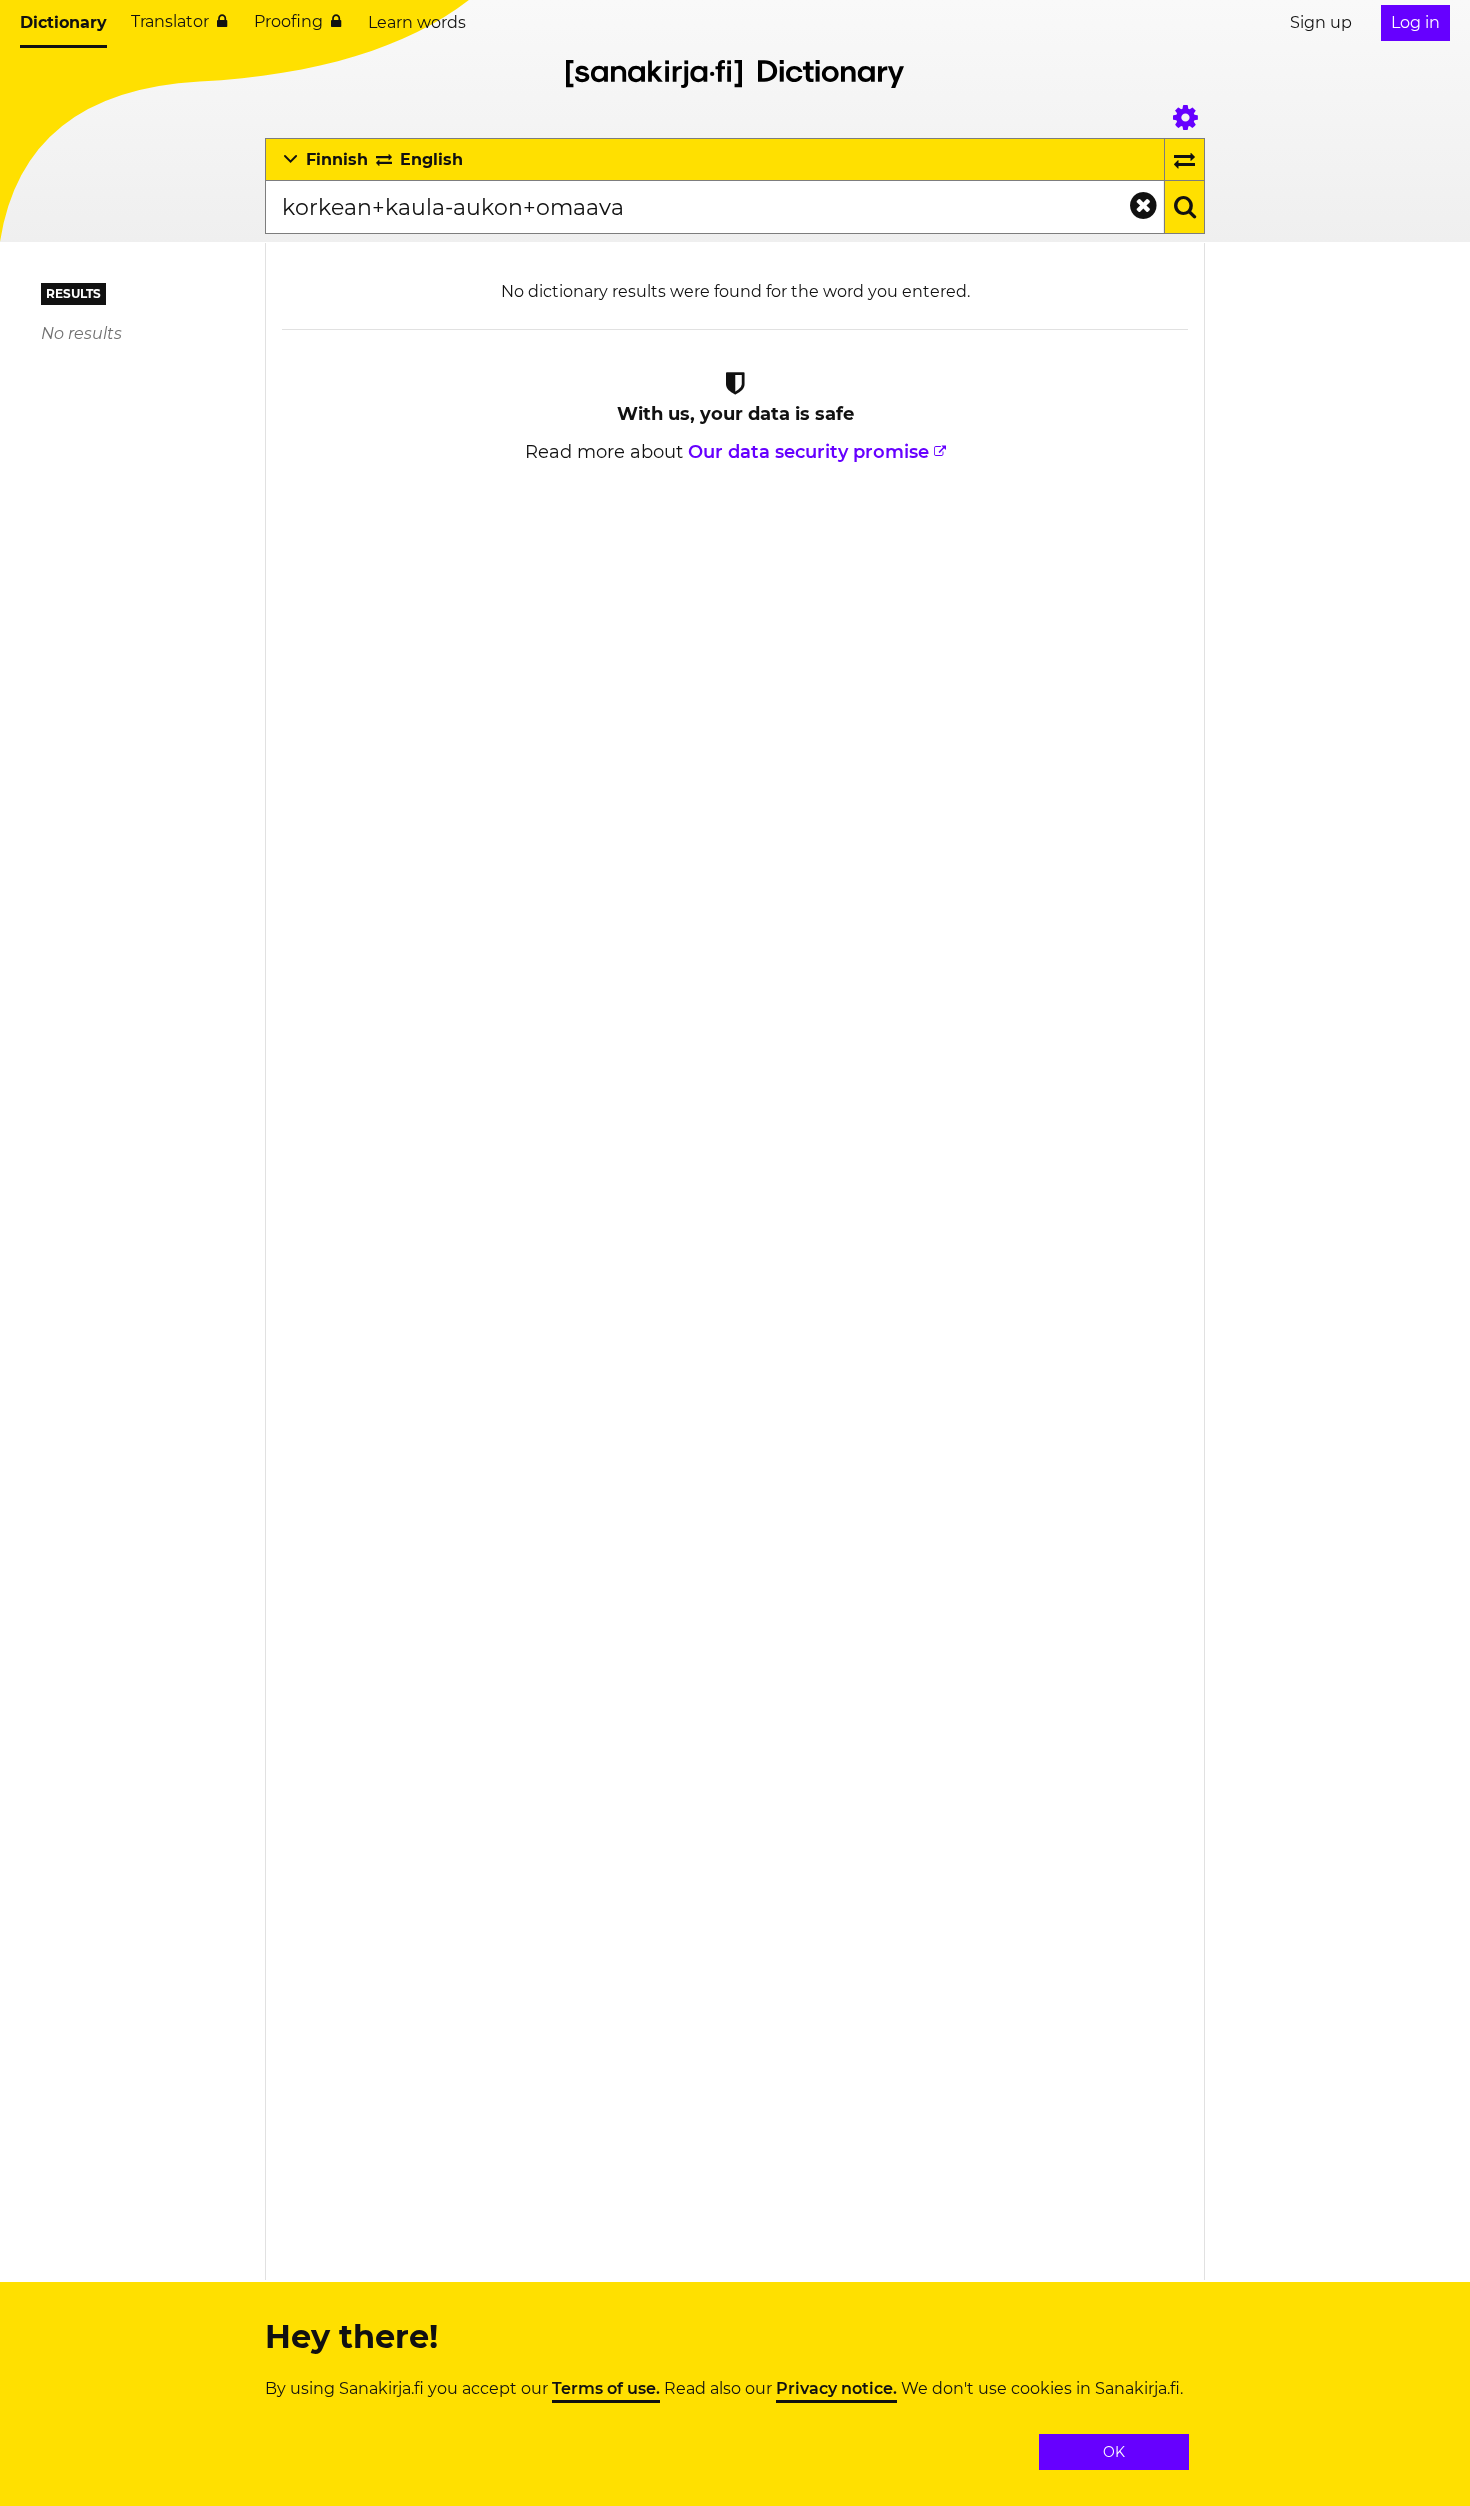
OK (1114, 2452)
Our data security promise (808, 452)
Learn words (417, 22)
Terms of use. (606, 2389)
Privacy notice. (836, 2389)
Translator (170, 21)
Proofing (288, 21)
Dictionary (63, 22)
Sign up (1321, 22)
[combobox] (714, 207)
